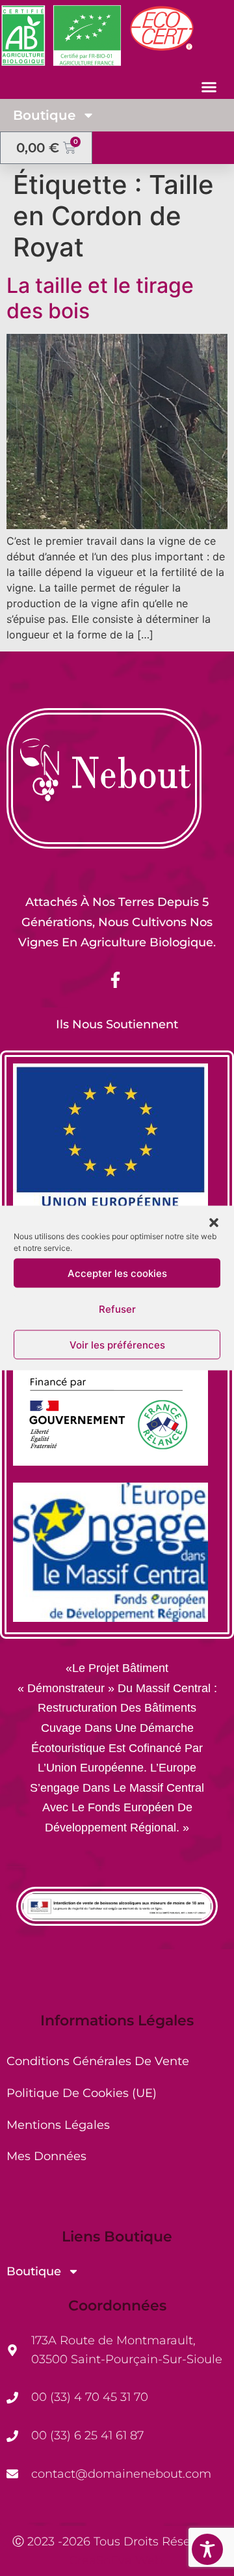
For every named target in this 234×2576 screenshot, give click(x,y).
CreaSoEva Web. (117, 2560)
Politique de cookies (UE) (82, 2093)
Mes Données (46, 2156)
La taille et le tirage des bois (100, 298)
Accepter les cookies (117, 1273)
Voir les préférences (117, 1344)
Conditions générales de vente (98, 2061)
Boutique (44, 115)
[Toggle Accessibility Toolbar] (207, 2549)
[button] (214, 1223)
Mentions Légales (58, 2125)
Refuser (117, 1309)
